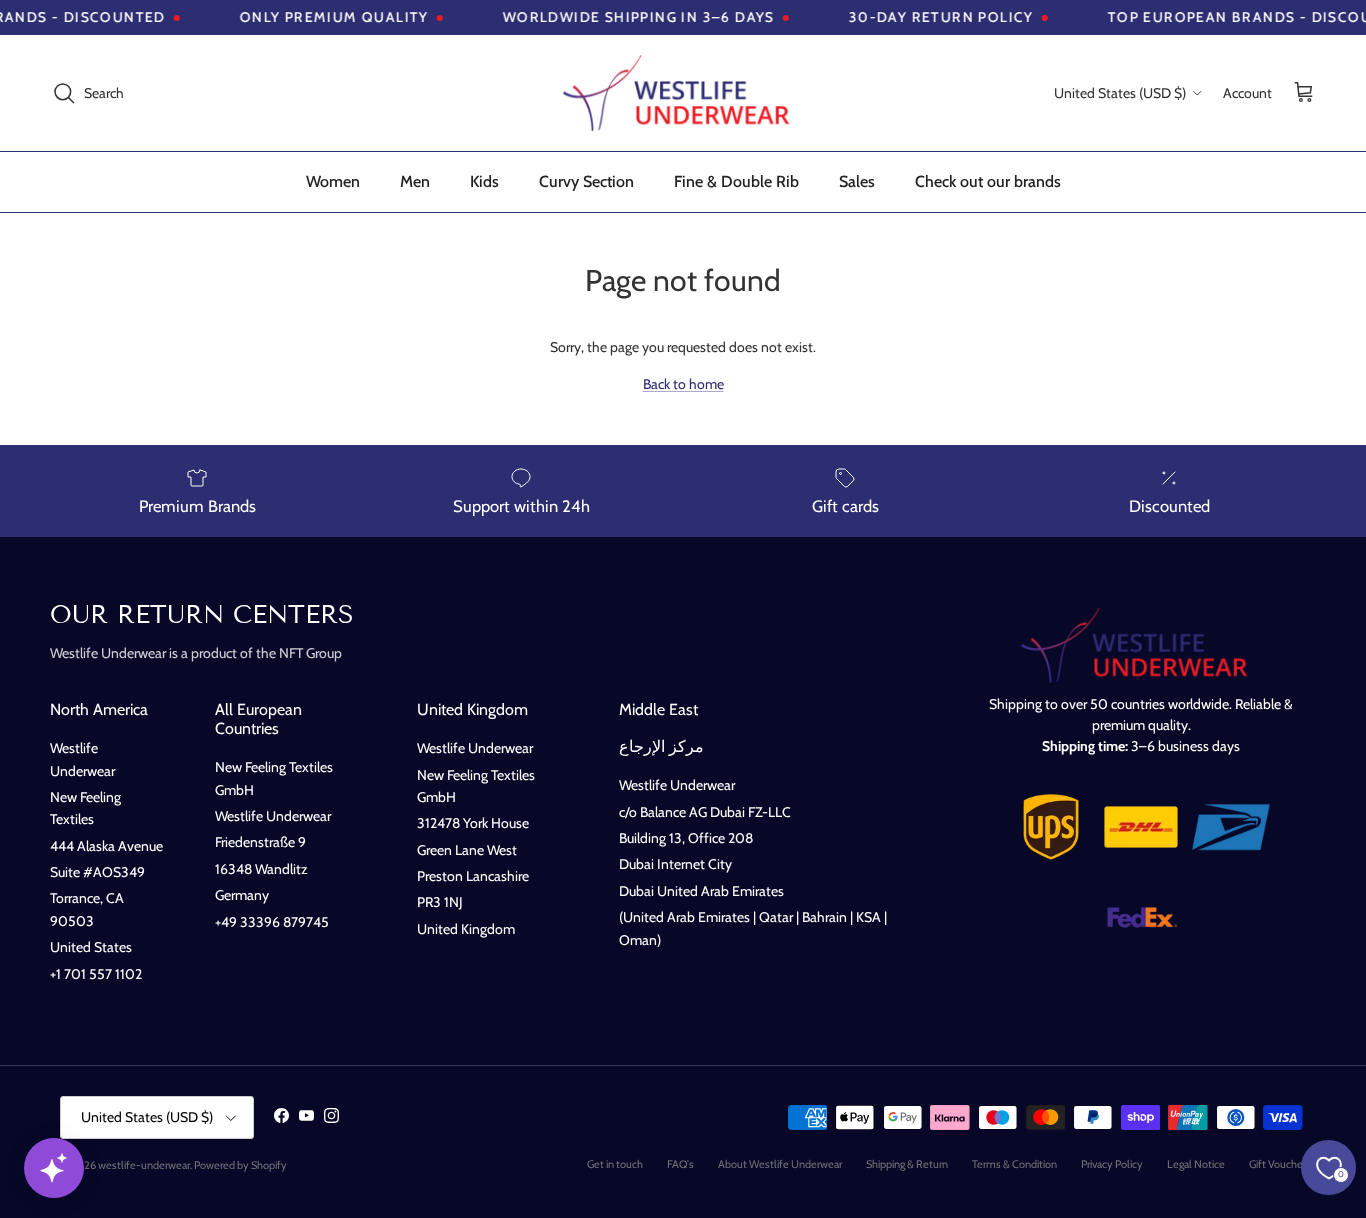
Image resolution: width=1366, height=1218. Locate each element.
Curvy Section (586, 181)
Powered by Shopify (240, 1165)
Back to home (683, 384)
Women (333, 181)
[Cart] (1304, 93)
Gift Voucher (1277, 1164)
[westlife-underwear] (683, 93)
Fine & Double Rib (736, 181)
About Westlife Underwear (780, 1164)
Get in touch (615, 1164)
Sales (857, 181)
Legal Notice (1196, 1164)
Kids (484, 181)
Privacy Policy (1112, 1164)
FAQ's (680, 1164)
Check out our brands (988, 181)
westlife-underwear (144, 1165)
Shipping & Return (907, 1164)
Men (415, 181)
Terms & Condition (1014, 1164)
